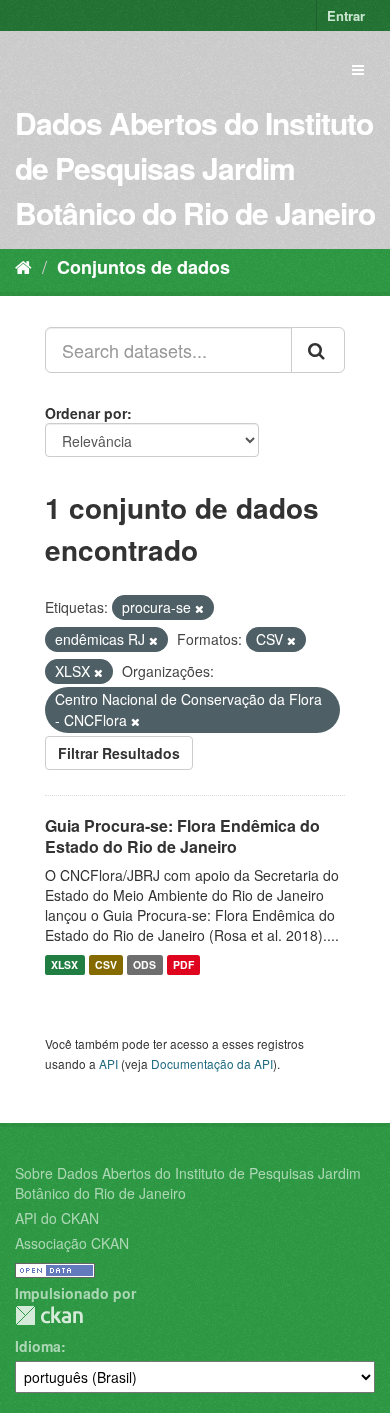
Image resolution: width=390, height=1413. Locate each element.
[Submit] (318, 350)
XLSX (64, 964)
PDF (183, 964)
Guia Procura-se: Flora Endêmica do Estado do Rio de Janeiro (182, 836)
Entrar (346, 15)
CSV (106, 964)
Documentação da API (212, 1063)
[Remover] (199, 608)
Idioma (38, 1346)
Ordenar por (86, 413)
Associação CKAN (72, 1243)
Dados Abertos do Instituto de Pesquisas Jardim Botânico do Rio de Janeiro (195, 167)
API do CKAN (57, 1218)
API (108, 1063)
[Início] (23, 266)
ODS (144, 964)
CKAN (49, 1315)
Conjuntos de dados (143, 267)
